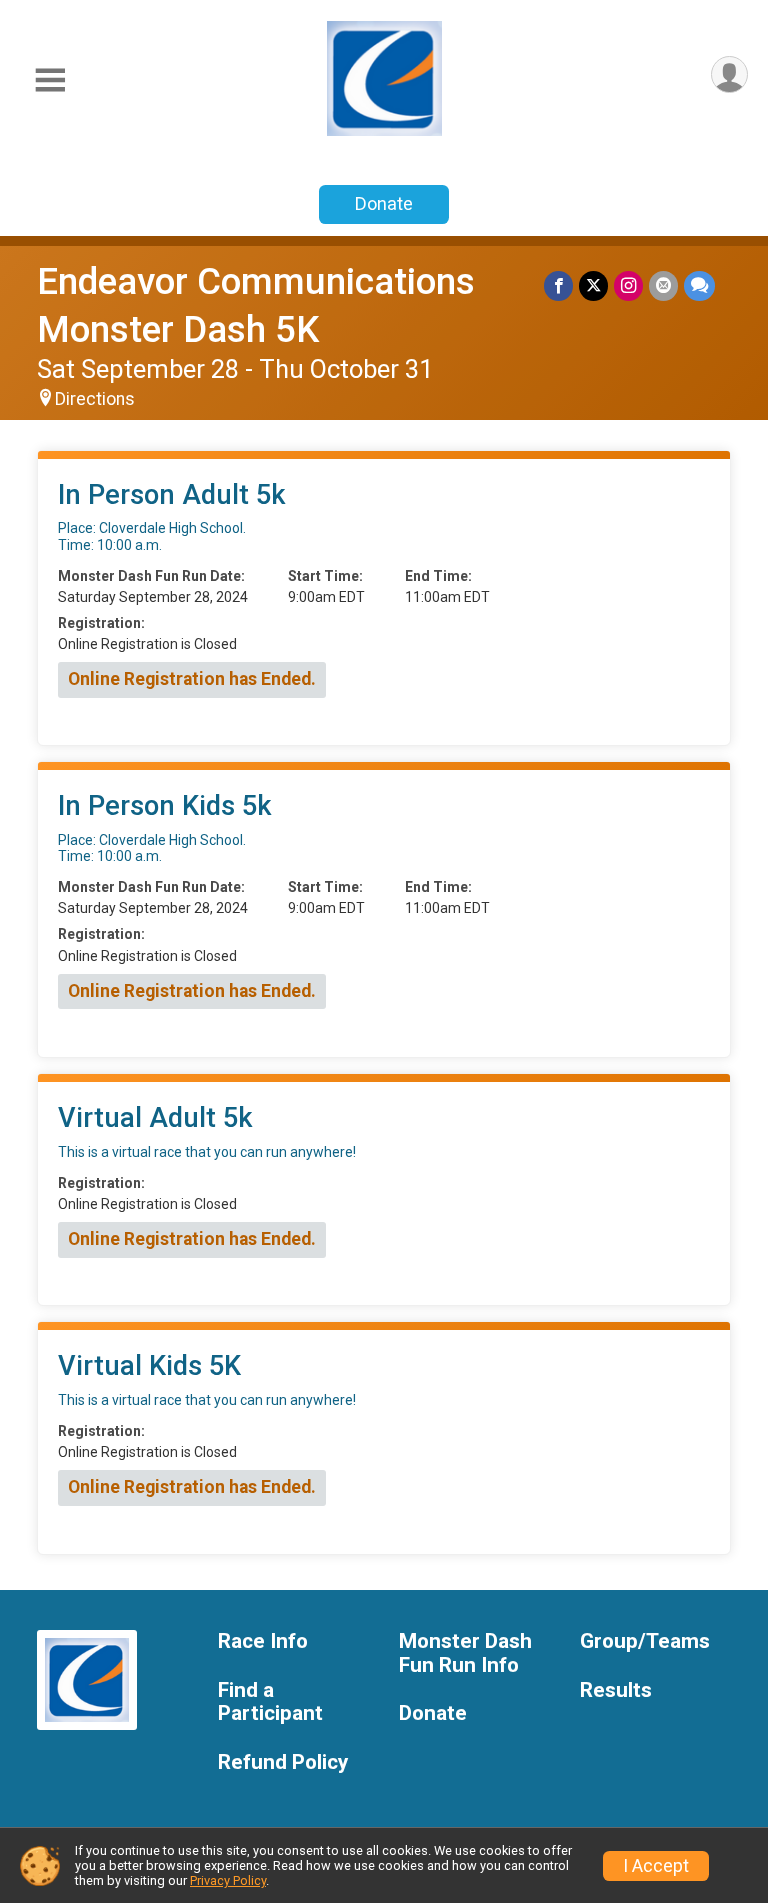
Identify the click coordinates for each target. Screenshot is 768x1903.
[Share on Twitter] (593, 285)
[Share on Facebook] (558, 285)
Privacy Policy (228, 1880)
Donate (384, 203)
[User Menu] (729, 74)
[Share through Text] (699, 285)
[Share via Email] (663, 285)
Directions (95, 399)
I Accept (656, 1866)
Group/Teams (645, 1641)
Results (616, 1690)
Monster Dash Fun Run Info (465, 1653)
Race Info (263, 1641)
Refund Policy (283, 1762)
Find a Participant (270, 1702)
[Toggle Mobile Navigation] (50, 80)
